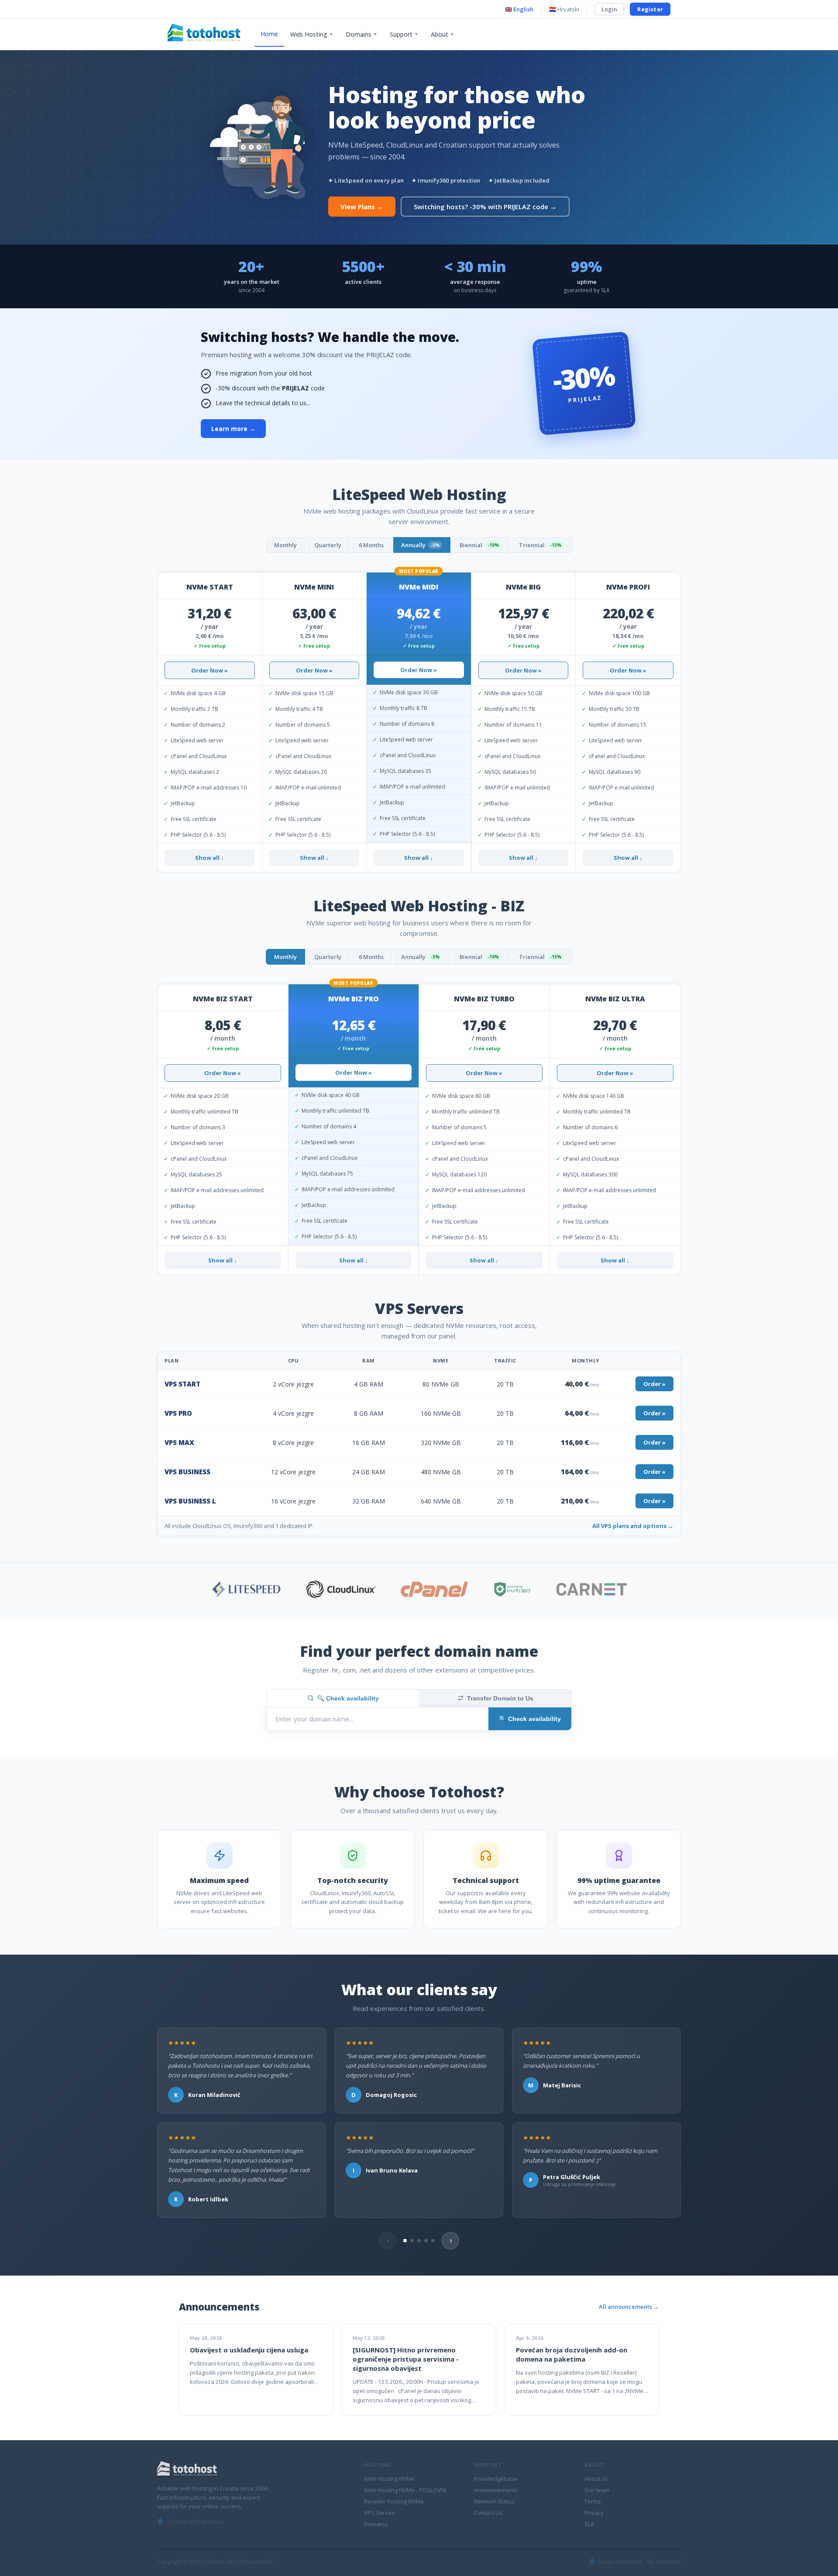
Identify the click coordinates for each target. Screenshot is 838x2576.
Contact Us (488, 2513)
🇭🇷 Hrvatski (564, 9)
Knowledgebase (496, 2479)
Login (609, 9)
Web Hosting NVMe (389, 2479)
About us (596, 2479)
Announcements (496, 2490)
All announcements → (629, 2307)
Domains (362, 34)
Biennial (479, 545)
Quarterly (328, 545)
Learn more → (233, 429)
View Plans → (362, 207)
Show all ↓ (209, 858)
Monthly (285, 545)
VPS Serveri (380, 2513)
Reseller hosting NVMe (394, 2501)
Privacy (594, 2513)
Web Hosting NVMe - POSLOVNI (405, 2490)
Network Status (494, 2501)
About (443, 34)
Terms (593, 2501)
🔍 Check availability (348, 1698)
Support (404, 34)
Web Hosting (312, 34)
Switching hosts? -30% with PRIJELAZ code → (485, 207)
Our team (597, 2490)
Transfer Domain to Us (500, 1698)
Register (650, 9)
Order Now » (209, 670)
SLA (589, 2524)
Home (269, 34)
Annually (420, 545)
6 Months (371, 545)
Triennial (540, 545)
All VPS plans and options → (633, 1526)
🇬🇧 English (519, 9)
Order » (654, 1384)
